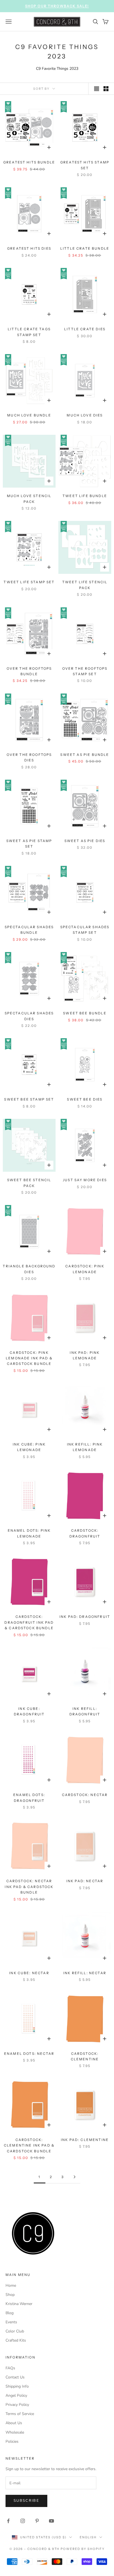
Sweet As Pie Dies (85, 841)
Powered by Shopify (83, 2549)
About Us (14, 2423)
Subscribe (26, 2501)
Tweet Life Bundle (85, 496)
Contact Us (15, 2377)
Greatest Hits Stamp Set (85, 165)
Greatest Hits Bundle (29, 162)
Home (11, 2285)
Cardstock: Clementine (85, 2056)
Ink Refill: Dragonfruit (85, 1711)
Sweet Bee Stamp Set (29, 1099)
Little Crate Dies (85, 329)
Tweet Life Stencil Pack (85, 585)
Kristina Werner (19, 2304)
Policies (12, 2441)
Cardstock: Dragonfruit (85, 1533)
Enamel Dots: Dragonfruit (29, 1798)
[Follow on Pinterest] (37, 2521)
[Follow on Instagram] (23, 2521)
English (88, 2537)
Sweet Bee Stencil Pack (29, 1183)
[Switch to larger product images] (97, 89)
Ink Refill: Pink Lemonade (85, 1447)
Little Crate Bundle (85, 248)
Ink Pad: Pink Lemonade (85, 1355)
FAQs (10, 2368)
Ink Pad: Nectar (85, 1881)
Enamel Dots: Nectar (29, 2054)
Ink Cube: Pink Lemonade (29, 1447)
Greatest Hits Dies (29, 248)
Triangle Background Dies (29, 1269)
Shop (10, 2295)
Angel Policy (16, 2395)
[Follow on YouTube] (51, 2521)
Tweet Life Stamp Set (29, 582)
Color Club (15, 2331)
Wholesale (15, 2432)
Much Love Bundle (29, 415)
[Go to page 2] (74, 2177)
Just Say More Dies (85, 1180)
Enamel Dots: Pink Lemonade (29, 1533)
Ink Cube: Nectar (29, 1973)
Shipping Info (17, 2386)
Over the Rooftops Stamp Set (85, 671)
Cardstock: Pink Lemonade (85, 1269)
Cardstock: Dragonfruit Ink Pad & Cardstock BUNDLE (29, 1622)
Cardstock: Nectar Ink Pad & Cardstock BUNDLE (29, 1887)
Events (11, 2322)
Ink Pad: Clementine (85, 2140)
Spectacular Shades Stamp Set (85, 930)
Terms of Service (20, 2414)
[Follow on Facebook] (8, 2521)
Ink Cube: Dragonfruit (29, 1711)
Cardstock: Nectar (85, 1795)
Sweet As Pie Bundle (85, 755)
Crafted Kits (16, 2340)
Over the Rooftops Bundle (29, 671)
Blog (10, 2313)
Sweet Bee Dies (85, 1099)
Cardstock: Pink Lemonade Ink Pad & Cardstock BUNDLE (29, 1358)
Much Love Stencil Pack (29, 499)
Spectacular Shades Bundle (29, 930)
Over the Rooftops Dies (29, 757)
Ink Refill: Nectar (85, 1973)
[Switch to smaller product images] (106, 89)
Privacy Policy (17, 2405)
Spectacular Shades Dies (29, 1016)
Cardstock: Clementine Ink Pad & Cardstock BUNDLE (29, 2145)
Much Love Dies (85, 415)
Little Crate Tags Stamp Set (29, 332)
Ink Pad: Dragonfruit (85, 1617)
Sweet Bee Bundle (85, 1013)
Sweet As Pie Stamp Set (29, 844)
